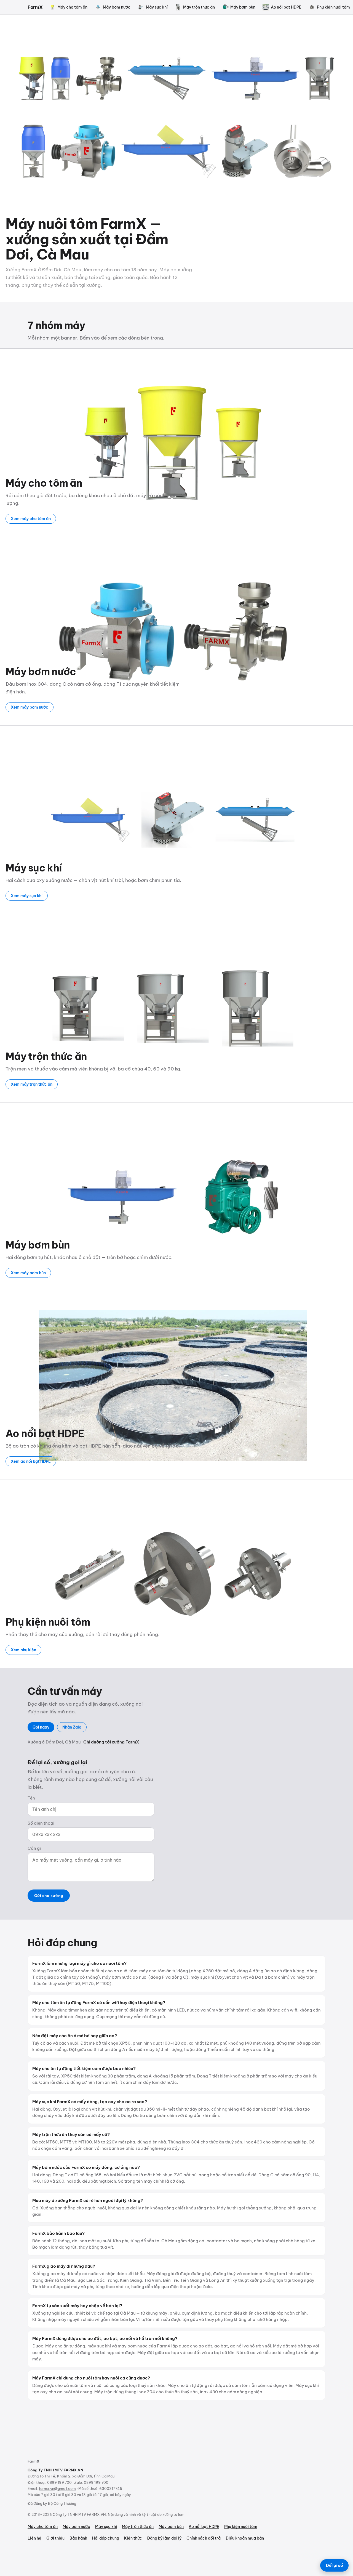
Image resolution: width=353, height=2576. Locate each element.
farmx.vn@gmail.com (57, 2488)
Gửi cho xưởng (49, 1896)
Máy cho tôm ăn (72, 7)
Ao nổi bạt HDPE (286, 7)
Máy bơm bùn (243, 7)
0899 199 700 (59, 2482)
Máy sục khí (157, 7)
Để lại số (334, 2565)
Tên (31, 1798)
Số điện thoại (41, 1823)
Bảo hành (78, 2538)
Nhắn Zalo (72, 1727)
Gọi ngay (41, 1727)
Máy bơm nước (117, 7)
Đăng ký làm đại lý (164, 2538)
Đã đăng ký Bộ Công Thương (52, 2503)
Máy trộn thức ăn (199, 7)
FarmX (35, 7)
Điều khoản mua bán (245, 2538)
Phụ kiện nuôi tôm (241, 2527)
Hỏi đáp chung (106, 2538)
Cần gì (34, 1848)
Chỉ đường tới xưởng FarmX (111, 1742)
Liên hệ (34, 2538)
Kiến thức (133, 2538)
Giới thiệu (55, 2538)
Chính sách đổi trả (204, 2538)
